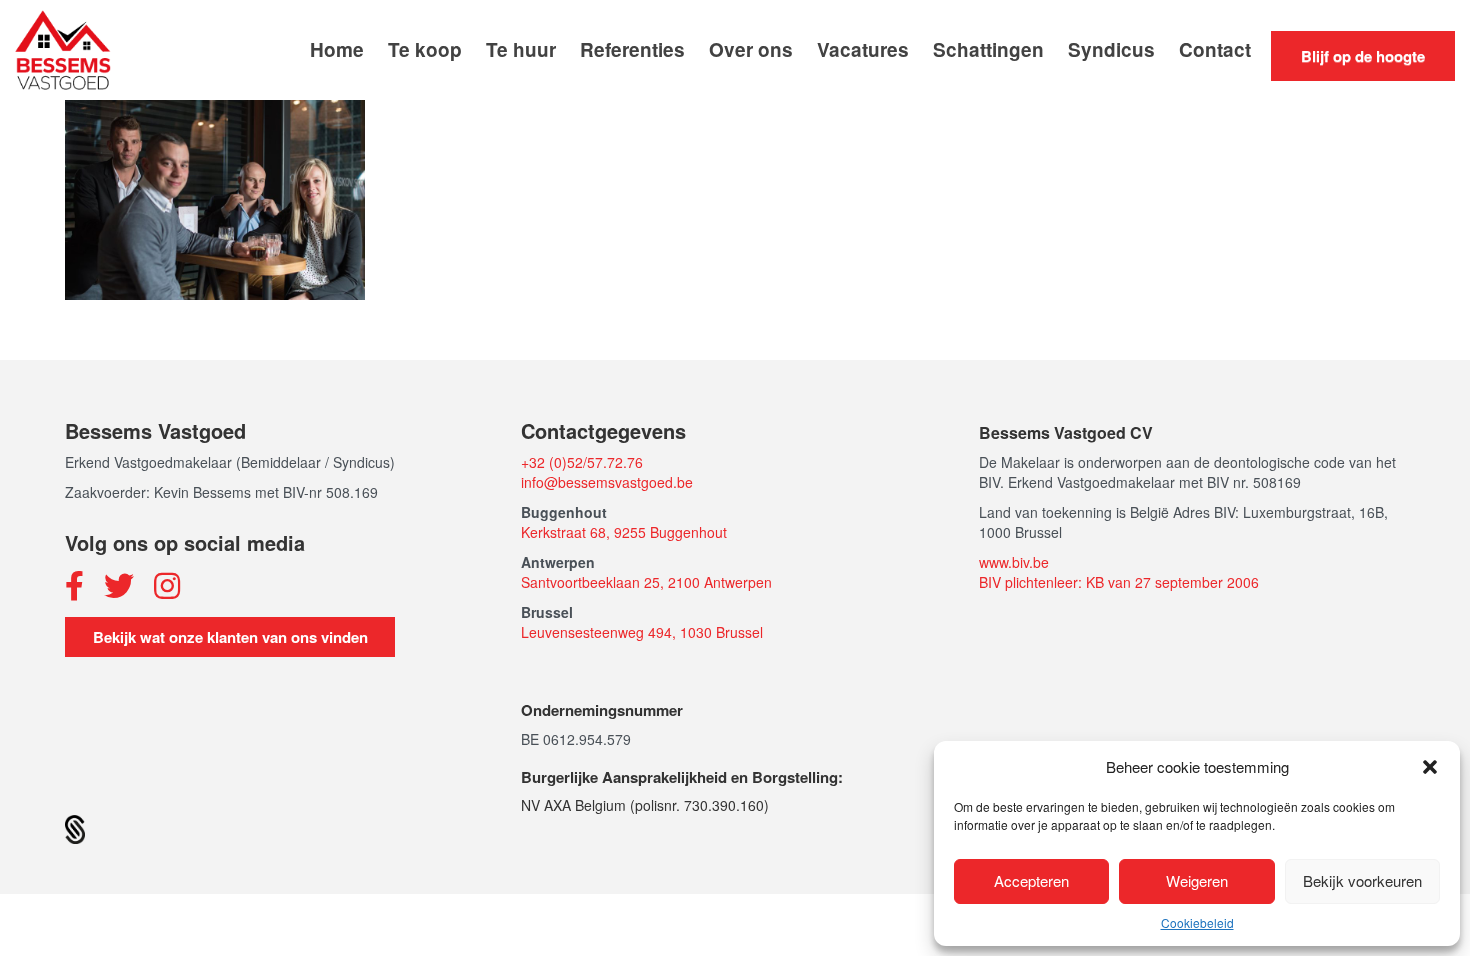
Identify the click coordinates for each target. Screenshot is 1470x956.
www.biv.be (1014, 562)
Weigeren (1197, 880)
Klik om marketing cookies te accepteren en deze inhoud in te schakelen (735, 302)
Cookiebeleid (1197, 922)
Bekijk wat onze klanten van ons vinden (230, 637)
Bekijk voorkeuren (1362, 880)
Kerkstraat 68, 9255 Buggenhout (624, 532)
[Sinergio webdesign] (75, 827)
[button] (1430, 767)
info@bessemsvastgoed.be (607, 482)
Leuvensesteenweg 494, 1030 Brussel (642, 632)
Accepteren (1031, 880)
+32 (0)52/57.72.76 (582, 462)
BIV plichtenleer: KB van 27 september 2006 (1119, 582)
